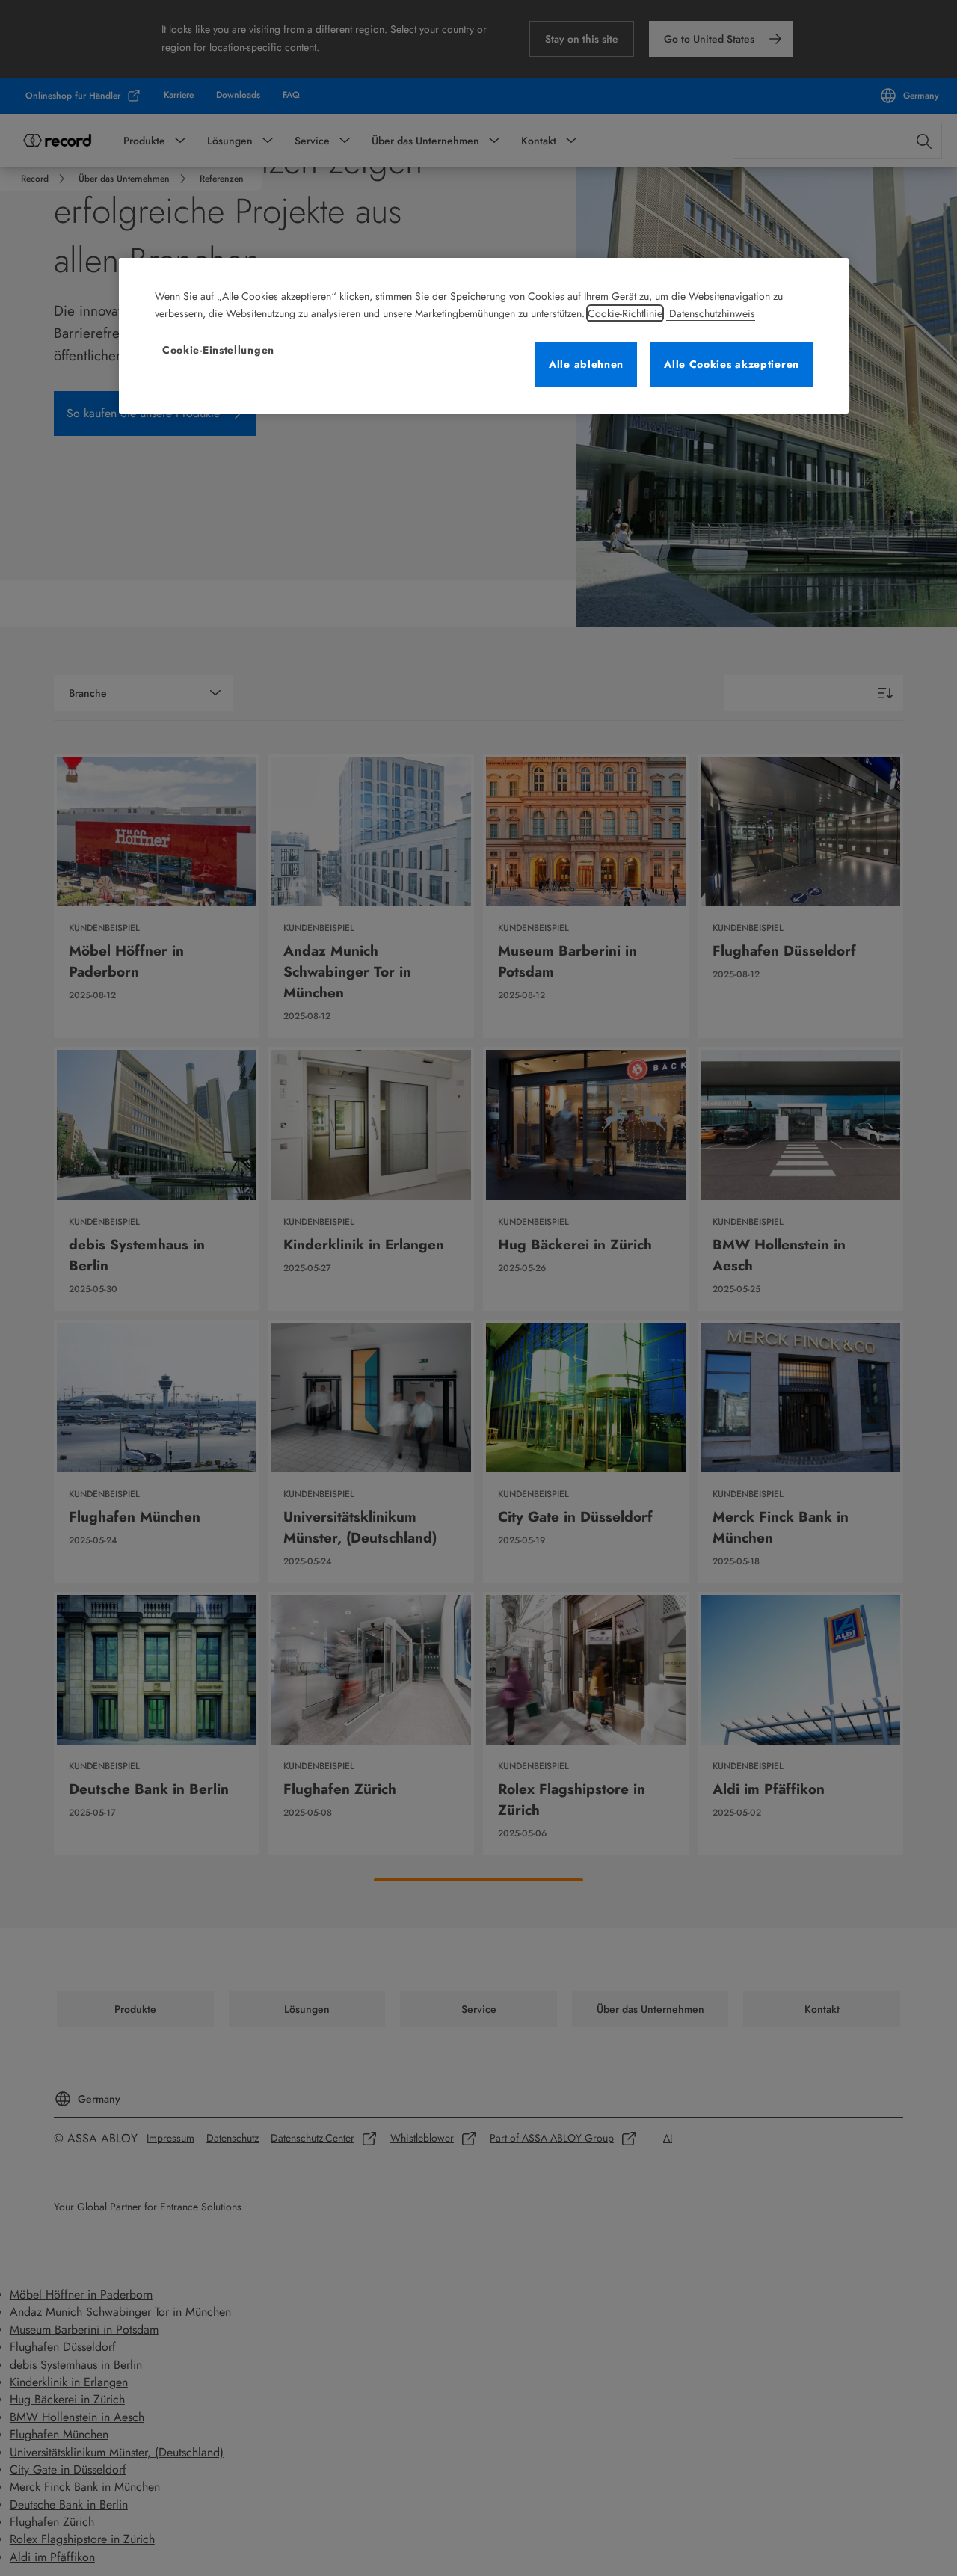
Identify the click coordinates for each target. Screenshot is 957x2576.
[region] (484, 336)
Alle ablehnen (586, 364)
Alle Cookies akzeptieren (732, 364)
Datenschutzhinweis (711, 313)
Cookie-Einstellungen (218, 350)
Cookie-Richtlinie (625, 313)
